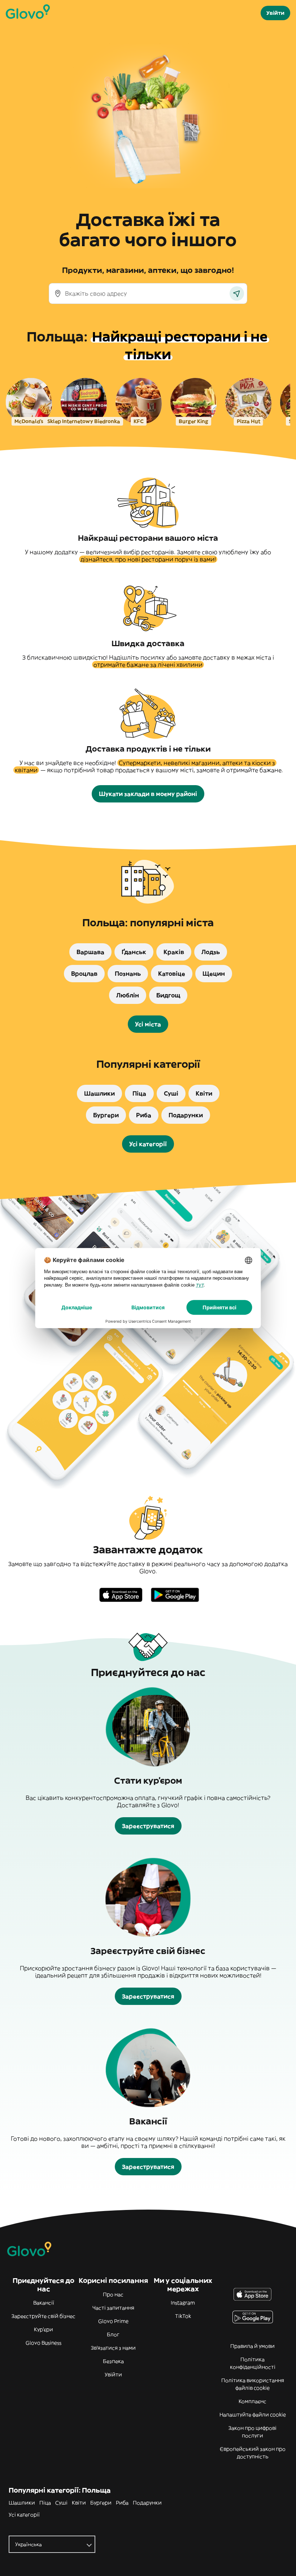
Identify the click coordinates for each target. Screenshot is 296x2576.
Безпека (113, 2361)
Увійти (113, 2375)
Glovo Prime (113, 2321)
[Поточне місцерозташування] (237, 293)
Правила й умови (253, 2346)
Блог (113, 2334)
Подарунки (147, 2503)
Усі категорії (24, 2515)
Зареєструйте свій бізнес (43, 2316)
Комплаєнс (253, 2401)
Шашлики (22, 2503)
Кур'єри (43, 2329)
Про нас (113, 2294)
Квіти (79, 2503)
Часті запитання (113, 2308)
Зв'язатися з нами (113, 2348)
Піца (45, 2503)
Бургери (101, 2503)
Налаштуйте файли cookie (253, 2415)
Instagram (183, 2303)
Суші (61, 2503)
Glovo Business (43, 2343)
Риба (122, 2503)
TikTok (183, 2316)
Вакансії (44, 2303)
